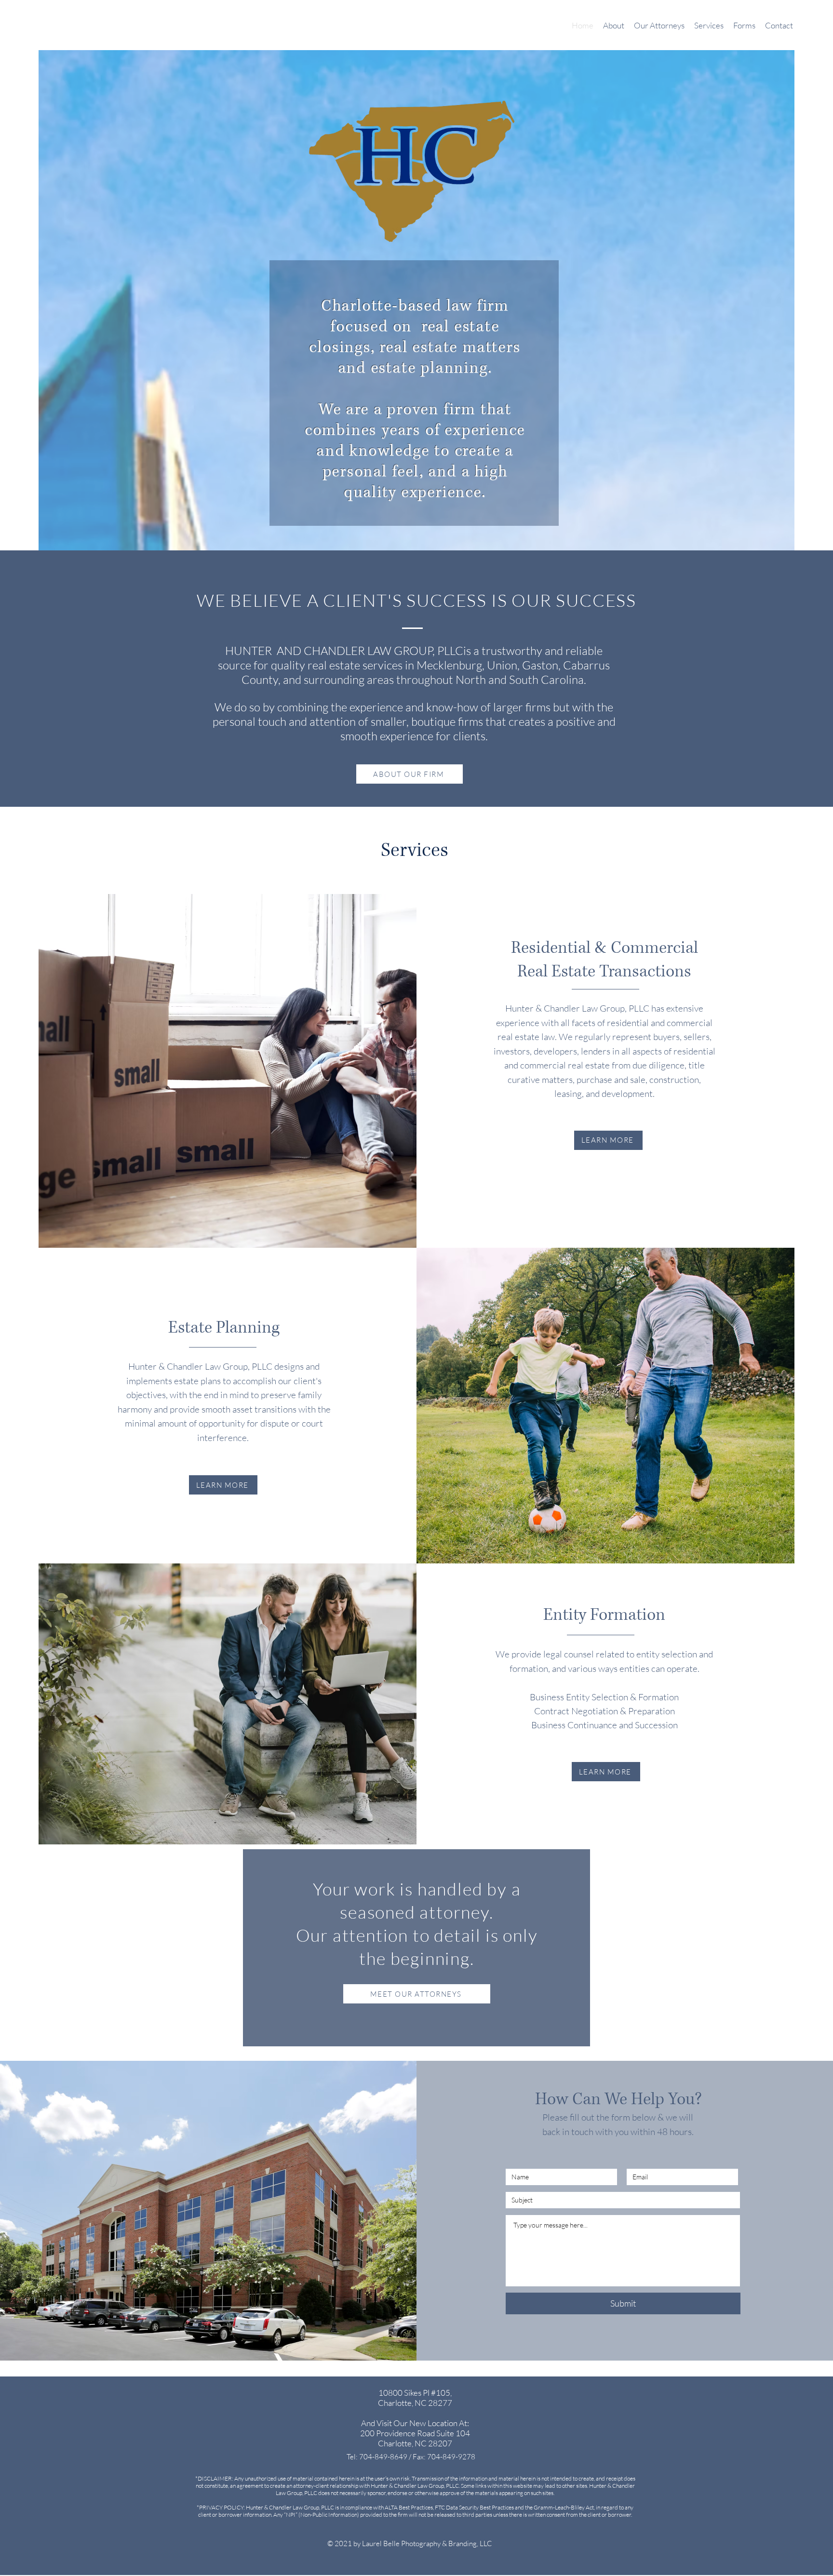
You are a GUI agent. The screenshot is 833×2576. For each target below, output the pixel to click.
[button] (709, 26)
